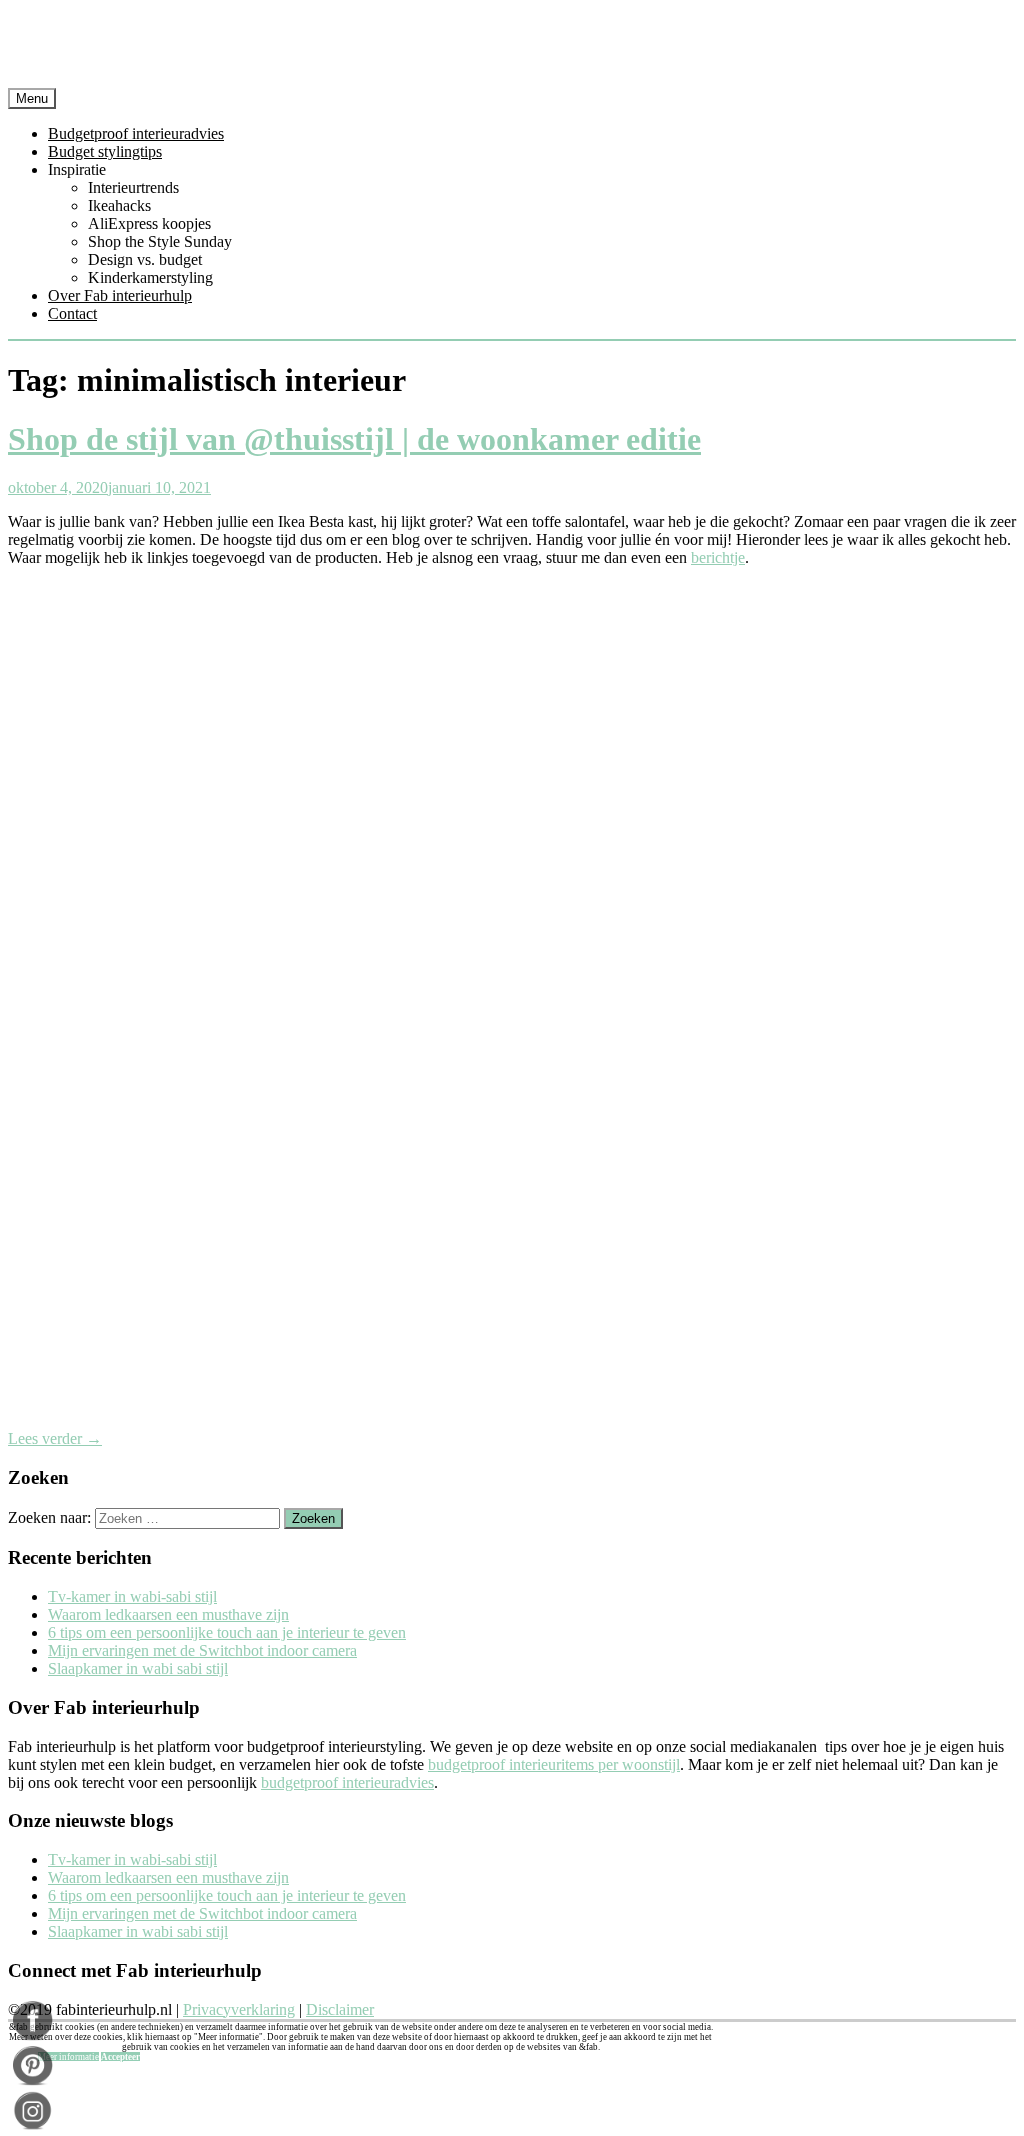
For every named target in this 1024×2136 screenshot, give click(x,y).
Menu (32, 98)
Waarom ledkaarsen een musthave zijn (168, 1614)
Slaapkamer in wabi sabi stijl (138, 1668)
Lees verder (55, 1438)
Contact (72, 313)
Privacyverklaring (239, 2009)
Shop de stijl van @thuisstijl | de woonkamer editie (354, 439)
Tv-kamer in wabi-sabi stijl (132, 1596)
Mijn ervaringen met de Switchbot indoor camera (202, 1650)
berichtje (718, 557)
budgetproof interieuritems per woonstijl (554, 1764)
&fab (512, 48)
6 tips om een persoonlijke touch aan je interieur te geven (227, 1632)
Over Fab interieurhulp (120, 295)
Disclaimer (340, 2009)
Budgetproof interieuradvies (136, 133)
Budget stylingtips (105, 151)
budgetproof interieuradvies (347, 1782)
